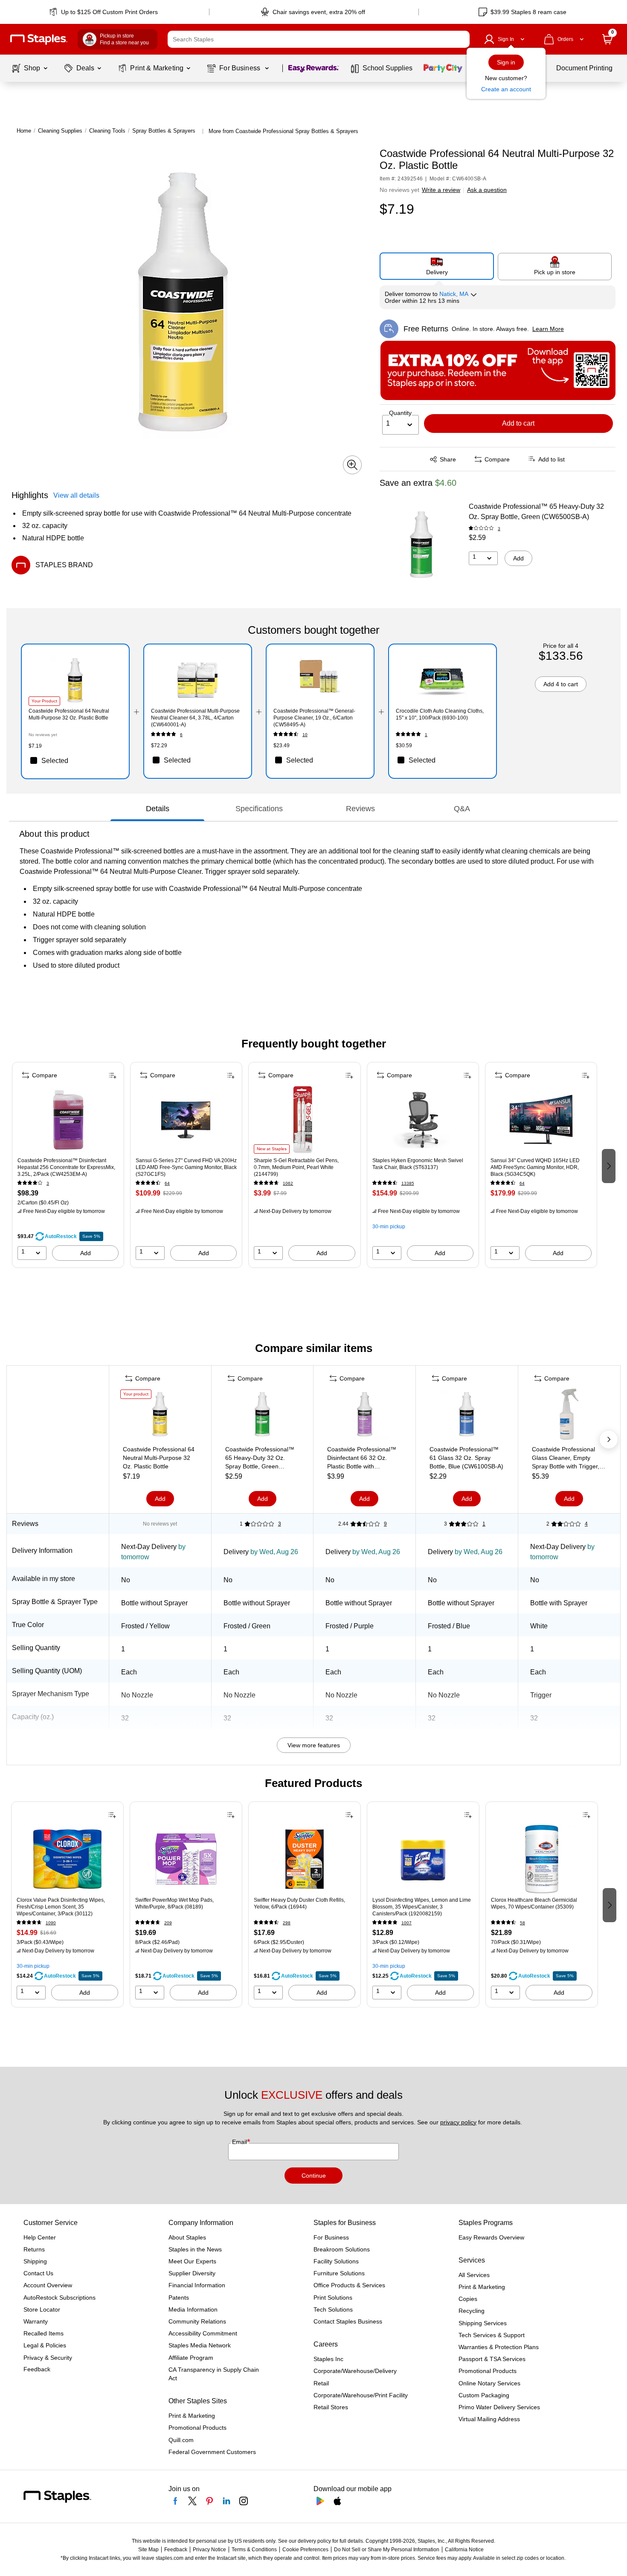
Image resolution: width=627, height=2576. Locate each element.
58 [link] (522, 1923)
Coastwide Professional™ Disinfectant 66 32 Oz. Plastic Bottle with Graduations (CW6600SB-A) (362, 1458)
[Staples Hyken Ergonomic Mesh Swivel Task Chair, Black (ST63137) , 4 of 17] (423, 1120)
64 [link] (167, 1183)
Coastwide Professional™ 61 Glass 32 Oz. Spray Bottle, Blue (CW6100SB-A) (466, 1458)
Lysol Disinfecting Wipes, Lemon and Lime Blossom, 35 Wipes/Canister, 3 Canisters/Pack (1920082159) (422, 1907)
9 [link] (385, 1524)
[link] (104, 12)
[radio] (437, 266)
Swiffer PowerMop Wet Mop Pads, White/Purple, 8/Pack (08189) (174, 1903)
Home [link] (24, 131)
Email (240, 2142)
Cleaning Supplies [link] (60, 131)
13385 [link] (408, 1183)
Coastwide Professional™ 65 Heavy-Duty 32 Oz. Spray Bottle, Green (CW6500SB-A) (536, 512)
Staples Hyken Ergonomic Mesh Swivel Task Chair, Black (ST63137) (418, 1164)
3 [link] (499, 529)
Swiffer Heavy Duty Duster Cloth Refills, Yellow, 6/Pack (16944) (299, 1903)
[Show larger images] (352, 465)
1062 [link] (288, 1183)
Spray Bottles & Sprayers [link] (164, 131)
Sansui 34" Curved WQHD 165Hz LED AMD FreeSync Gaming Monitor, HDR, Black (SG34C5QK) (535, 1167)
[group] (68, 1165)
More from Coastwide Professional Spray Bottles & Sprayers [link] (283, 131)
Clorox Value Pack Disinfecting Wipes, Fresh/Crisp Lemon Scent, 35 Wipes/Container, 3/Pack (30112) (61, 1907)
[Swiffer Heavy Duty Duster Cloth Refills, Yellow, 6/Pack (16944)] (305, 1859)
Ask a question (487, 190)
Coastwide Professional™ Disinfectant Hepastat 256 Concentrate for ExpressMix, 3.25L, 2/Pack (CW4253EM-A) (66, 1167)
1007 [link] (406, 1923)
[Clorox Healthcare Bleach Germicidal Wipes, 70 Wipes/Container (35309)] (542, 1859)
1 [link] (426, 735)
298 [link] (287, 1923)
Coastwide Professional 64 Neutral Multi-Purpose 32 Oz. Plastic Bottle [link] (69, 714)
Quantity (400, 413)
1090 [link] (51, 1923)
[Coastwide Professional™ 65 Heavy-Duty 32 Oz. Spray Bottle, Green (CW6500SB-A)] (421, 545)
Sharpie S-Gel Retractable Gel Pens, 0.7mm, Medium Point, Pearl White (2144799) (296, 1167)
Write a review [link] (441, 190)
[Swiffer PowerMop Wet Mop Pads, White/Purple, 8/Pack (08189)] (186, 1859)
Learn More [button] (548, 329)
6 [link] (181, 735)
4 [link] (586, 1524)
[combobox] (319, 39)
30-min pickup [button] (389, 1227)
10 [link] (305, 735)
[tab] (157, 809)
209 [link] (168, 1923)
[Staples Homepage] (39, 39)
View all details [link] (76, 495)
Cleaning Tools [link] (107, 131)
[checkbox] (75, 760)
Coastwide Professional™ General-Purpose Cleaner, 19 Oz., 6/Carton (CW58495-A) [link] (314, 718)
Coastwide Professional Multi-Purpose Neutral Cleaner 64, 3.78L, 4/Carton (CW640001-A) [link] (195, 718)
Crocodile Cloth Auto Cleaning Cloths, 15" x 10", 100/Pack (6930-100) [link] (440, 714)
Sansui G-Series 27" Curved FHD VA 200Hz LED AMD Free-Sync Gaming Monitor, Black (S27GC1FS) (186, 1167)
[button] (461, 39)
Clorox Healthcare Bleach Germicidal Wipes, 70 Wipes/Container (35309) (534, 1903)
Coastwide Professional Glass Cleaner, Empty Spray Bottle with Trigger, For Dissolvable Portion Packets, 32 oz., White (566, 1458)
